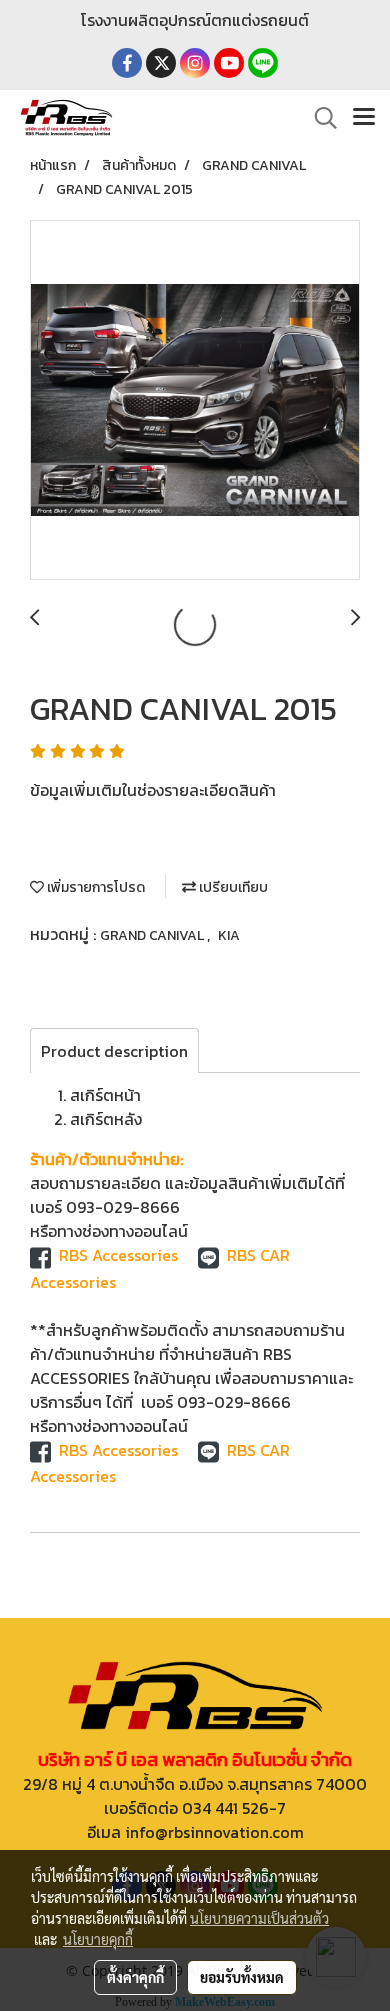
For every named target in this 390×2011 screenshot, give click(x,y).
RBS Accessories (118, 1255)
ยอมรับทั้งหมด (242, 1977)
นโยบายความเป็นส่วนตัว (259, 1918)
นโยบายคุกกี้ (98, 1939)
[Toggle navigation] (364, 118)
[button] (319, 118)
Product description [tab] (114, 1051)
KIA (229, 935)
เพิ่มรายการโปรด (94, 887)
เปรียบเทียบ (232, 887)
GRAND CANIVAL (153, 935)
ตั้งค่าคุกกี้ (135, 1977)
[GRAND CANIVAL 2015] (195, 401)
